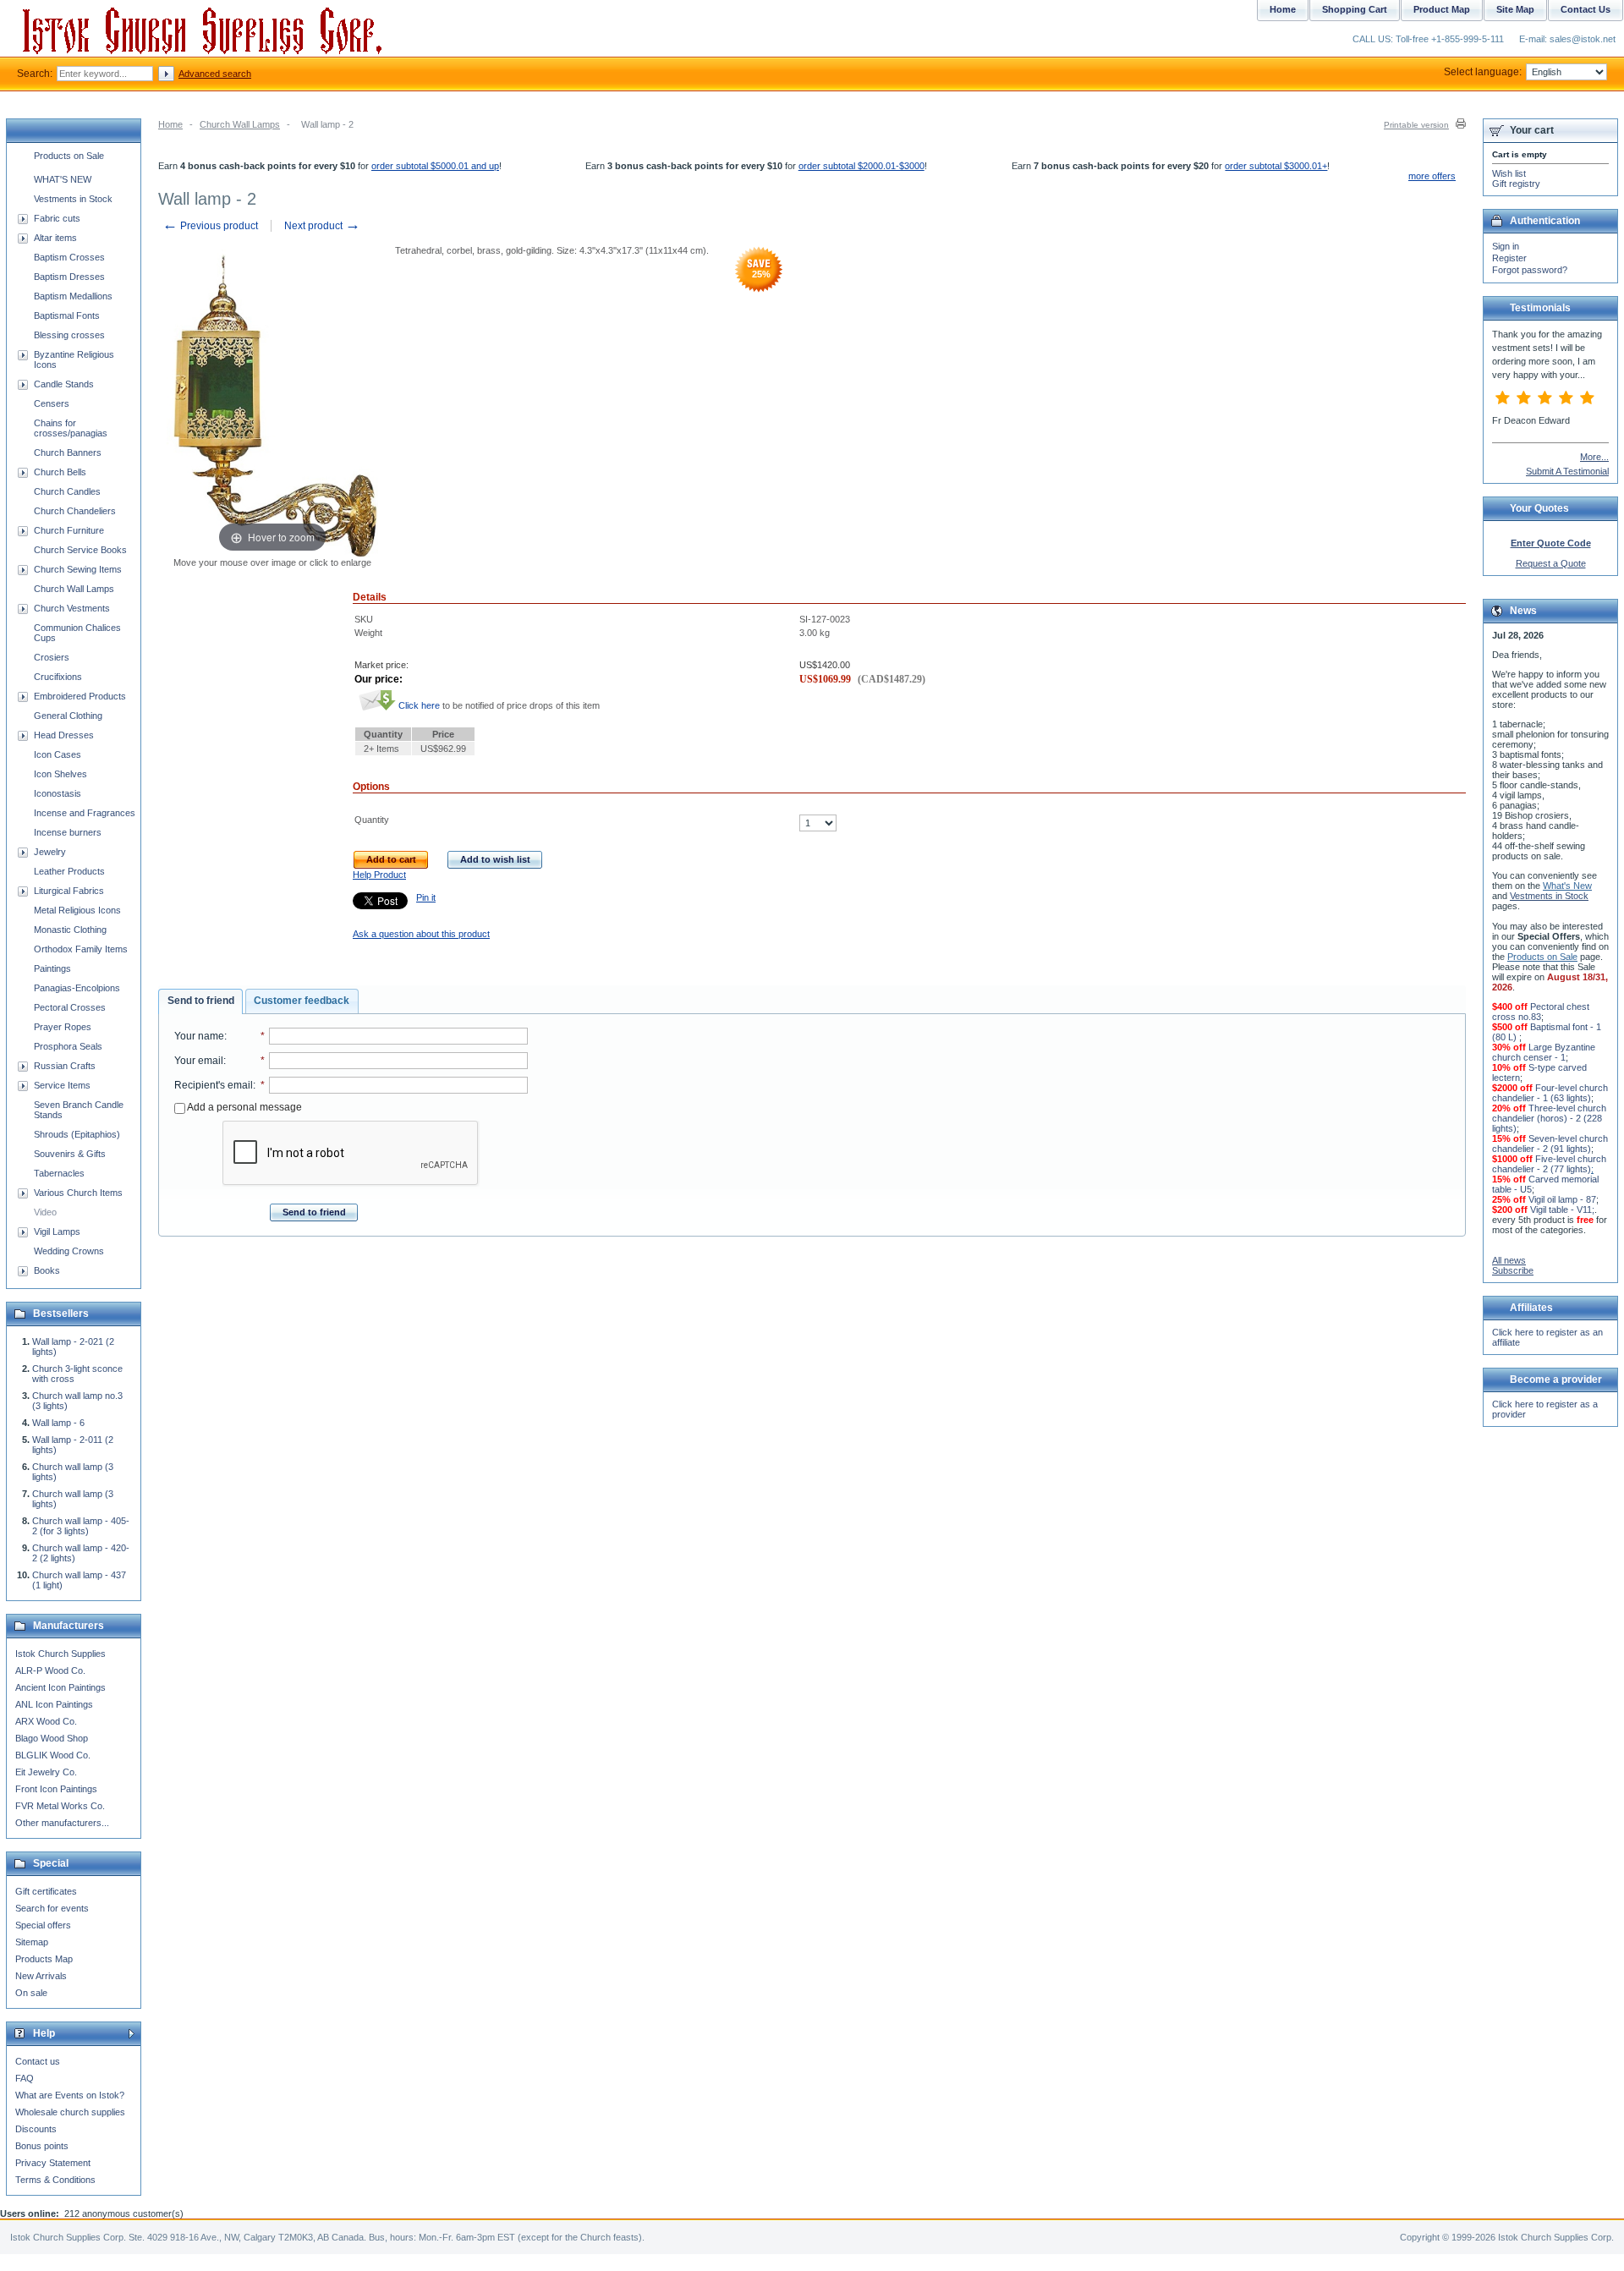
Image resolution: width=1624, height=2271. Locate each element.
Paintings (52, 968)
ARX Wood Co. (46, 1721)
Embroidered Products (80, 696)
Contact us (38, 2061)
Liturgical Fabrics (69, 891)
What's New (1567, 886)
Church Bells (60, 472)
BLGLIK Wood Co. (53, 1755)
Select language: (1483, 72)
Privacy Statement (53, 2163)
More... (1594, 457)
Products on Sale (69, 156)
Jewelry (50, 852)
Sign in (1506, 246)
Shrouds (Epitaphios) (77, 1134)
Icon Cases (58, 754)
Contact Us (1586, 9)
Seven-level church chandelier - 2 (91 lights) (1550, 1144)
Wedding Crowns (69, 1251)
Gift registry (1516, 184)
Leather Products (69, 871)
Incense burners (68, 832)
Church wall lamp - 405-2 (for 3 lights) (81, 1526)
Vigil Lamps (57, 1231)
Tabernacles (59, 1173)
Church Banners (68, 453)
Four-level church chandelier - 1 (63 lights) (1550, 1093)
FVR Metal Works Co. (60, 1806)
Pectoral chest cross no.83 (1541, 1012)
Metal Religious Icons (77, 910)
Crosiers (52, 657)
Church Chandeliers (75, 511)
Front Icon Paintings (56, 1789)
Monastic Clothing (70, 930)
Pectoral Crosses (70, 1007)
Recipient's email (214, 1085)
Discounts (36, 2129)
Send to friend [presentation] (201, 1001)
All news (1509, 1260)
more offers (1432, 176)
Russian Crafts (65, 1066)
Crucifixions (58, 677)
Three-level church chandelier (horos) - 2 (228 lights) (1549, 1118)
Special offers (43, 1925)
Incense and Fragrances (85, 813)
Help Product (379, 875)
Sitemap (32, 1942)
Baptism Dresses (69, 277)
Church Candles (67, 491)
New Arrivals (41, 1976)
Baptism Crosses (69, 257)
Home (170, 124)
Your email (199, 1061)
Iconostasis (58, 793)
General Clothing (68, 716)
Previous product (210, 226)
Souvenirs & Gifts (70, 1154)
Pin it (426, 897)
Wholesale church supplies (70, 2112)
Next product (322, 226)
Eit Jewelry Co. (46, 1772)
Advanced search (215, 74)
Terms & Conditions (55, 2180)
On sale (31, 1993)
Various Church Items (78, 1193)
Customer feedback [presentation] (302, 1001)
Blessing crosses (69, 335)
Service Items (62, 1085)
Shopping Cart (1355, 9)
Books (47, 1270)
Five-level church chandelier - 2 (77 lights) (1549, 1164)
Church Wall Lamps (240, 124)
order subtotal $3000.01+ (1276, 166)
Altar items (55, 238)
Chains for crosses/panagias (71, 428)
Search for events (52, 1908)
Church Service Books (80, 550)
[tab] (200, 1001)
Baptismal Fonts (67, 315)
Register (1509, 258)
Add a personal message (244, 1107)
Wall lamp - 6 (58, 1423)
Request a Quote (1551, 563)
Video (45, 1212)
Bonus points (42, 2146)
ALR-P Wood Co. (50, 1670)
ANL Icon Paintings (54, 1704)
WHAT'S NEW (63, 179)
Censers (52, 403)
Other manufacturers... (62, 1823)
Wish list (1509, 173)
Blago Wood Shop (52, 1738)
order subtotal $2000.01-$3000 (861, 166)
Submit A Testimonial (1567, 471)
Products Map (44, 1959)
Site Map (1515, 9)
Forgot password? (1530, 270)
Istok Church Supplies (60, 1654)
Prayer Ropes (63, 1027)
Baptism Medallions (73, 296)
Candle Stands (64, 384)
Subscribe (1513, 1270)
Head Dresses (64, 735)
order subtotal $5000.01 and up (435, 166)
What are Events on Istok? (70, 2095)
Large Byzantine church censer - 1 (1544, 1052)
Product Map (1442, 9)
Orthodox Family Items (81, 949)
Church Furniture (69, 530)
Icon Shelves (60, 774)
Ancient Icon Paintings (60, 1687)
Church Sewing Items (78, 569)
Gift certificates (46, 1891)
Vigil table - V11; (1562, 1210)
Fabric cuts (57, 218)
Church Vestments (72, 608)
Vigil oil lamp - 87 (1562, 1199)
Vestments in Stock (73, 199)
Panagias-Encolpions (77, 988)
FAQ (25, 2078)
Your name (199, 1036)
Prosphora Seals (68, 1046)
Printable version (1416, 125)
